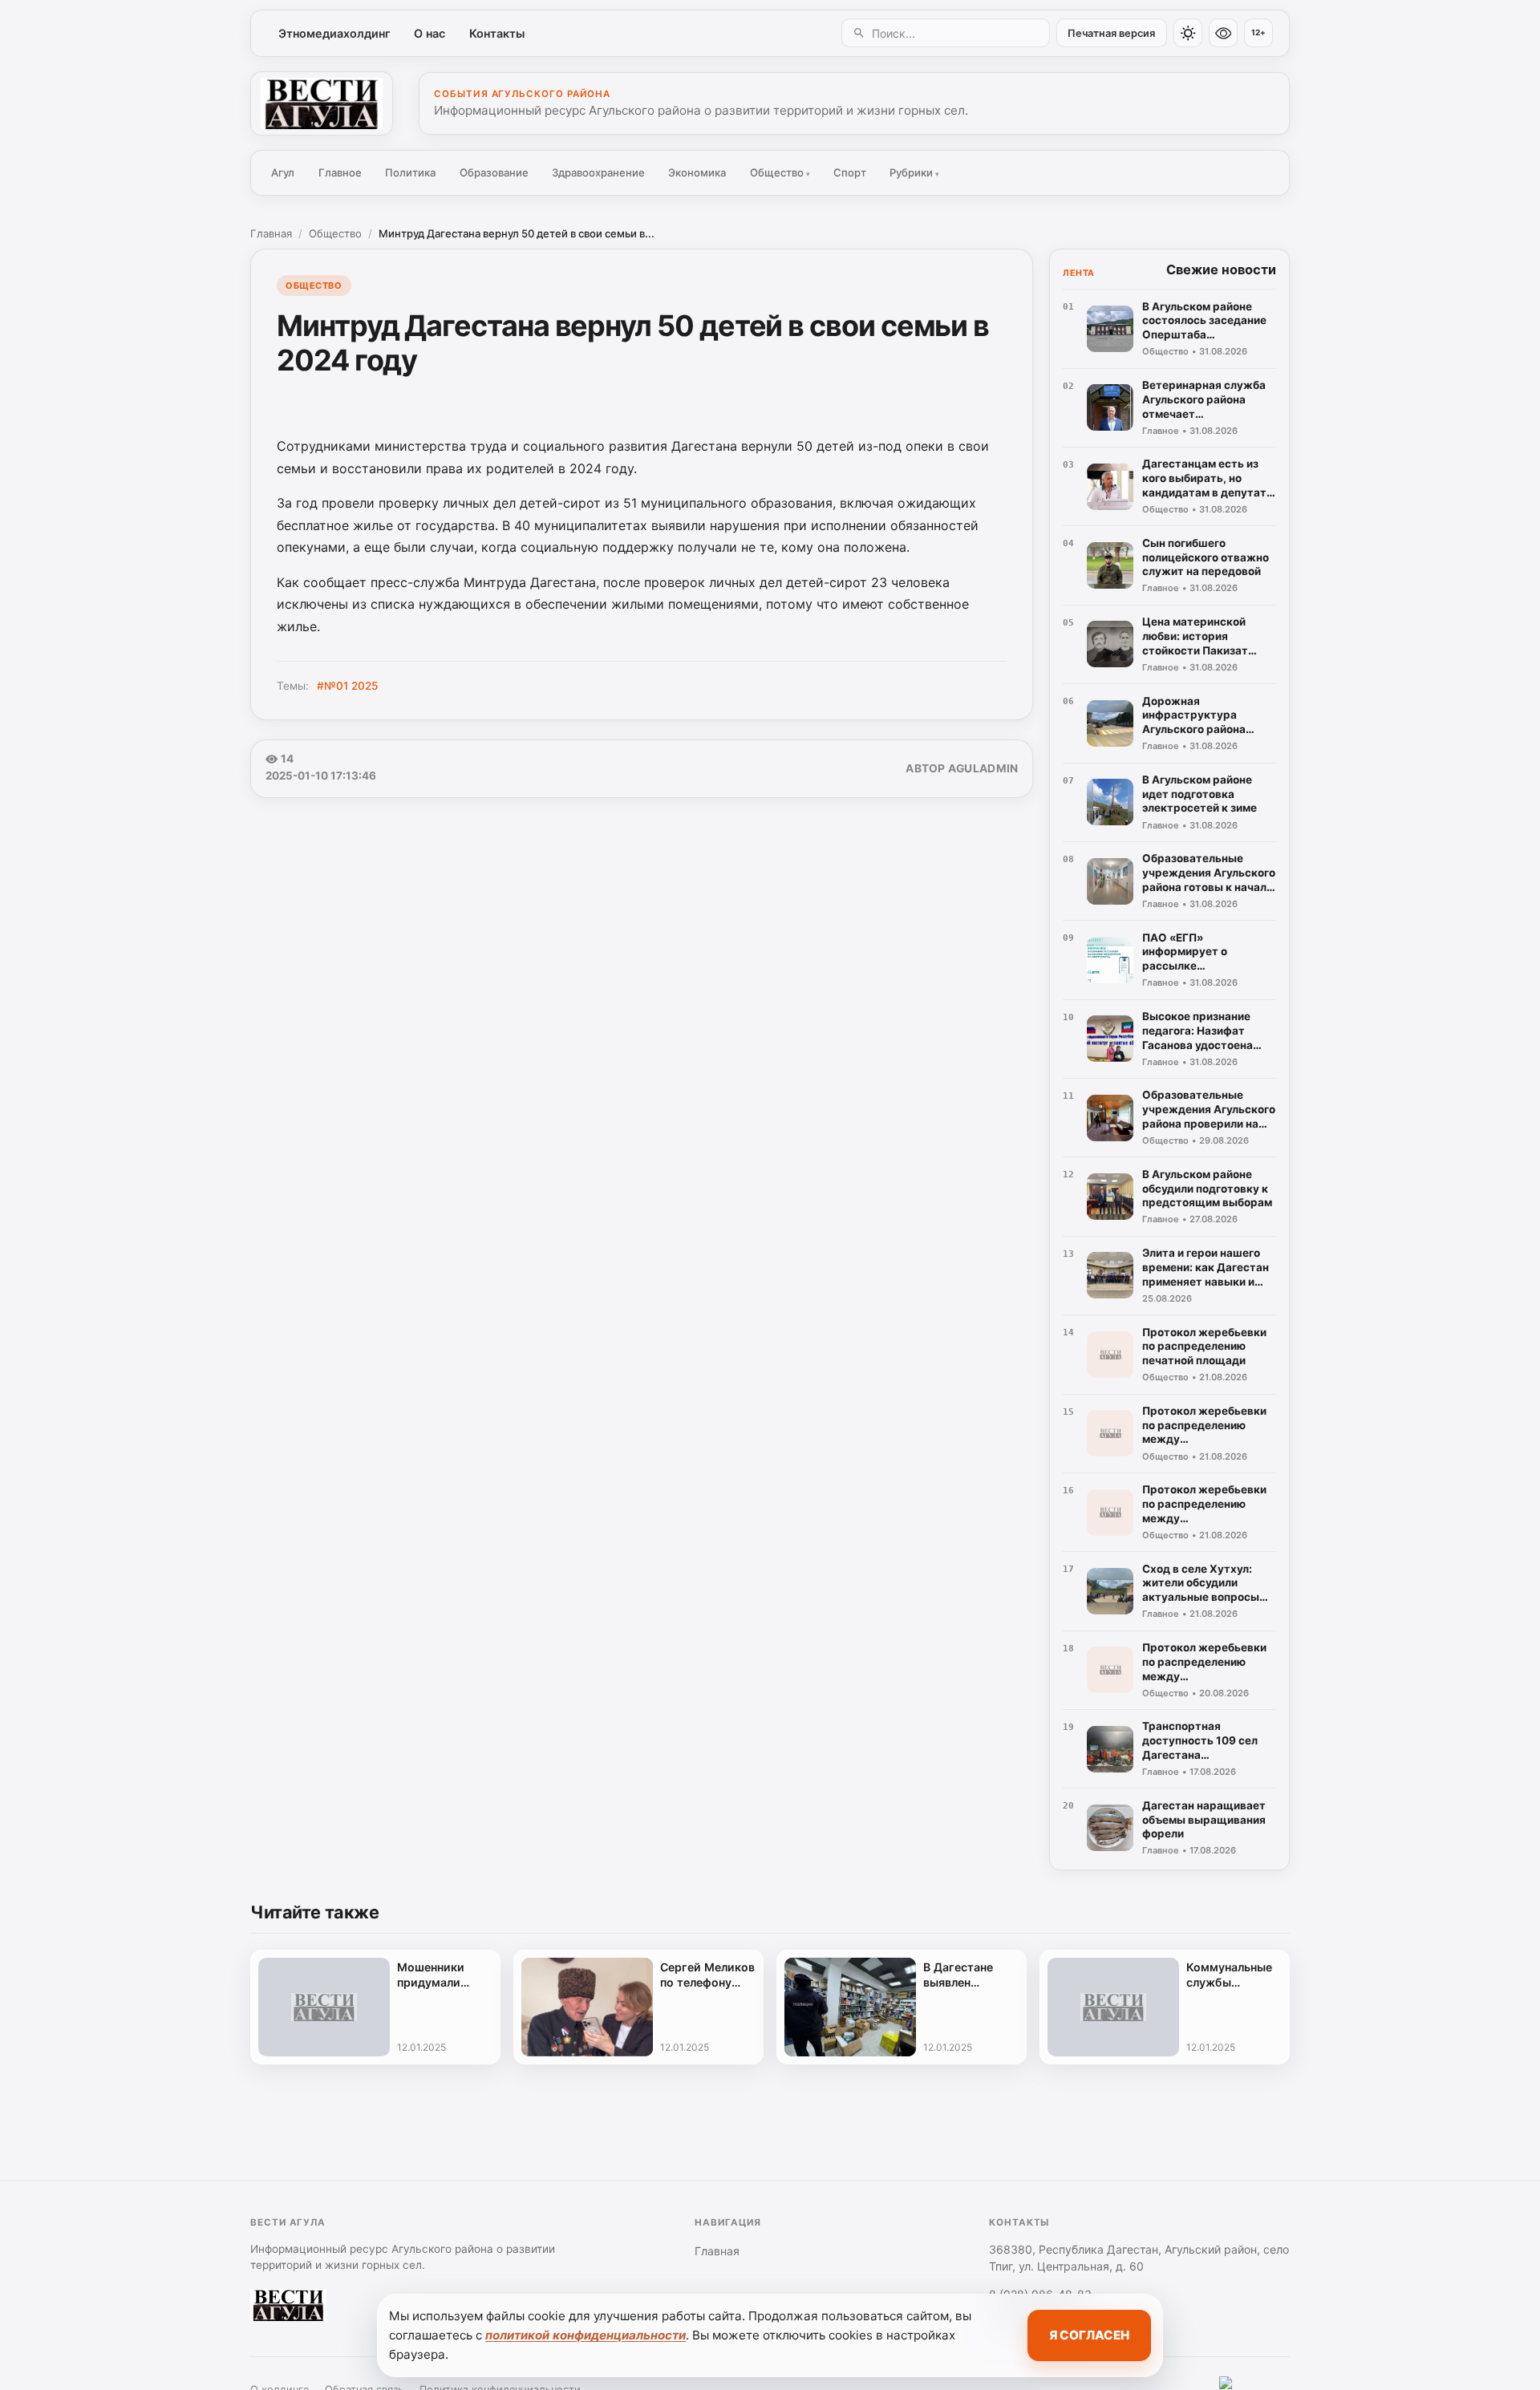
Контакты (497, 33)
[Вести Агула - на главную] (322, 103)
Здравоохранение (598, 172)
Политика (410, 172)
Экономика (697, 172)
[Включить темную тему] (1188, 33)
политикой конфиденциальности (586, 2335)
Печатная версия (1111, 33)
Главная (271, 233)
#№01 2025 (347, 686)
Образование (494, 172)
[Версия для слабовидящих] (1223, 33)
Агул (283, 172)
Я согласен (1089, 2335)
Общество (780, 172)
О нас (430, 33)
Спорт (850, 172)
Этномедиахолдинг (334, 33)
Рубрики (914, 172)
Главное (340, 172)
